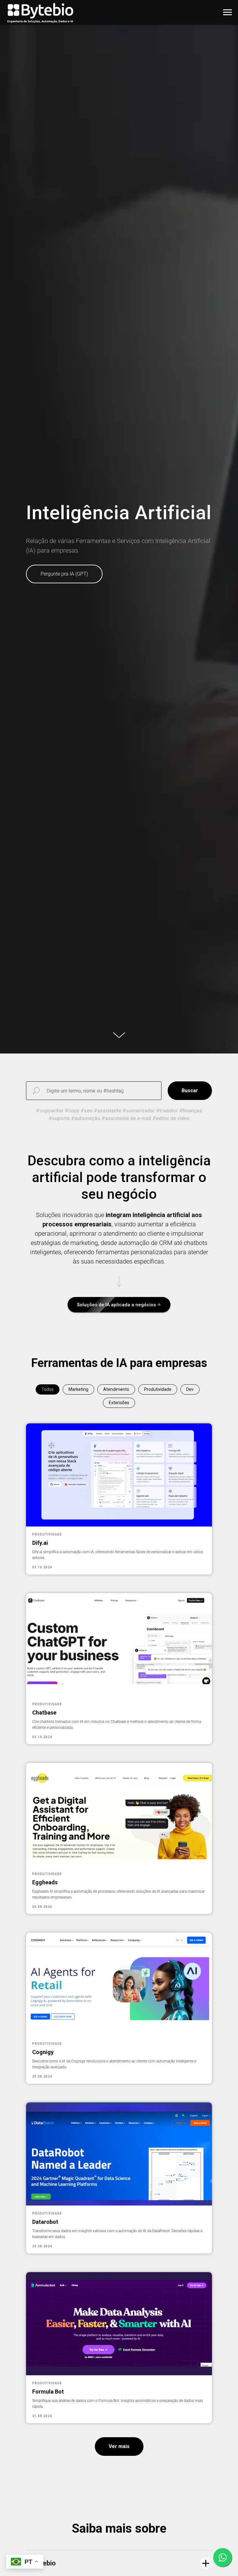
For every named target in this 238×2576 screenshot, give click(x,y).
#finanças (191, 1111)
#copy (72, 1111)
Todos (48, 1389)
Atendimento (116, 1389)
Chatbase (44, 1713)
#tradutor (167, 1111)
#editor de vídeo (171, 1118)
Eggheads (45, 1882)
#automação (86, 1118)
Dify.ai (40, 1543)
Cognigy (43, 2052)
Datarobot (45, 2222)
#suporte (59, 1118)
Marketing (78, 1389)
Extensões (119, 1403)
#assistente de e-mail (126, 1118)
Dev (190, 1389)
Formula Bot (48, 2392)
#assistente (108, 1111)
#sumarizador (139, 1111)
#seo (87, 1111)
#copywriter (50, 1111)
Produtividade (158, 1389)
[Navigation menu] (227, 12)
